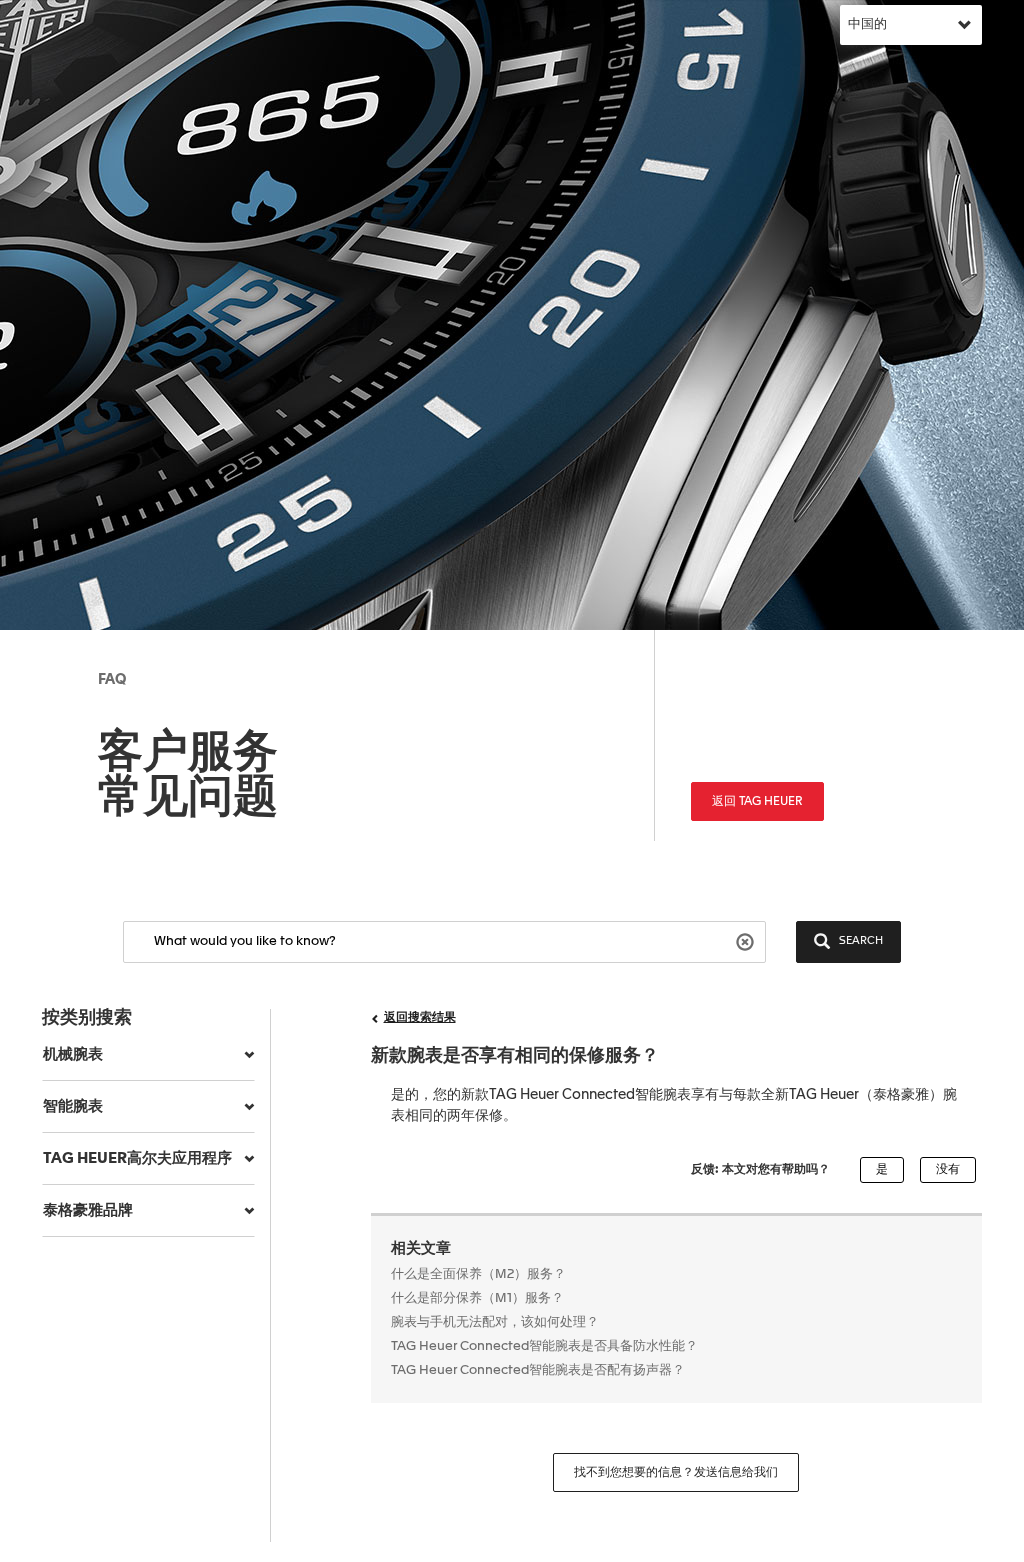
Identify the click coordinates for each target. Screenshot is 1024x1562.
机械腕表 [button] (73, 1054)
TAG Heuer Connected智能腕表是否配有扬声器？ (538, 1370)
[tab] (148, 1055)
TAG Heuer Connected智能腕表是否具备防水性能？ (544, 1346)
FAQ (112, 680)
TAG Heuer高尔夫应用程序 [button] (137, 1158)
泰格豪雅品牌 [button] (88, 1210)
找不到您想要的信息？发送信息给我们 (676, 1473)
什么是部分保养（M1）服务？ (477, 1298)
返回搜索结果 (420, 1018)
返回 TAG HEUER (757, 802)
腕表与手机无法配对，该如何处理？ (495, 1322)
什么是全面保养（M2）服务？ (478, 1274)
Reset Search (747, 940)
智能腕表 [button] (73, 1106)
